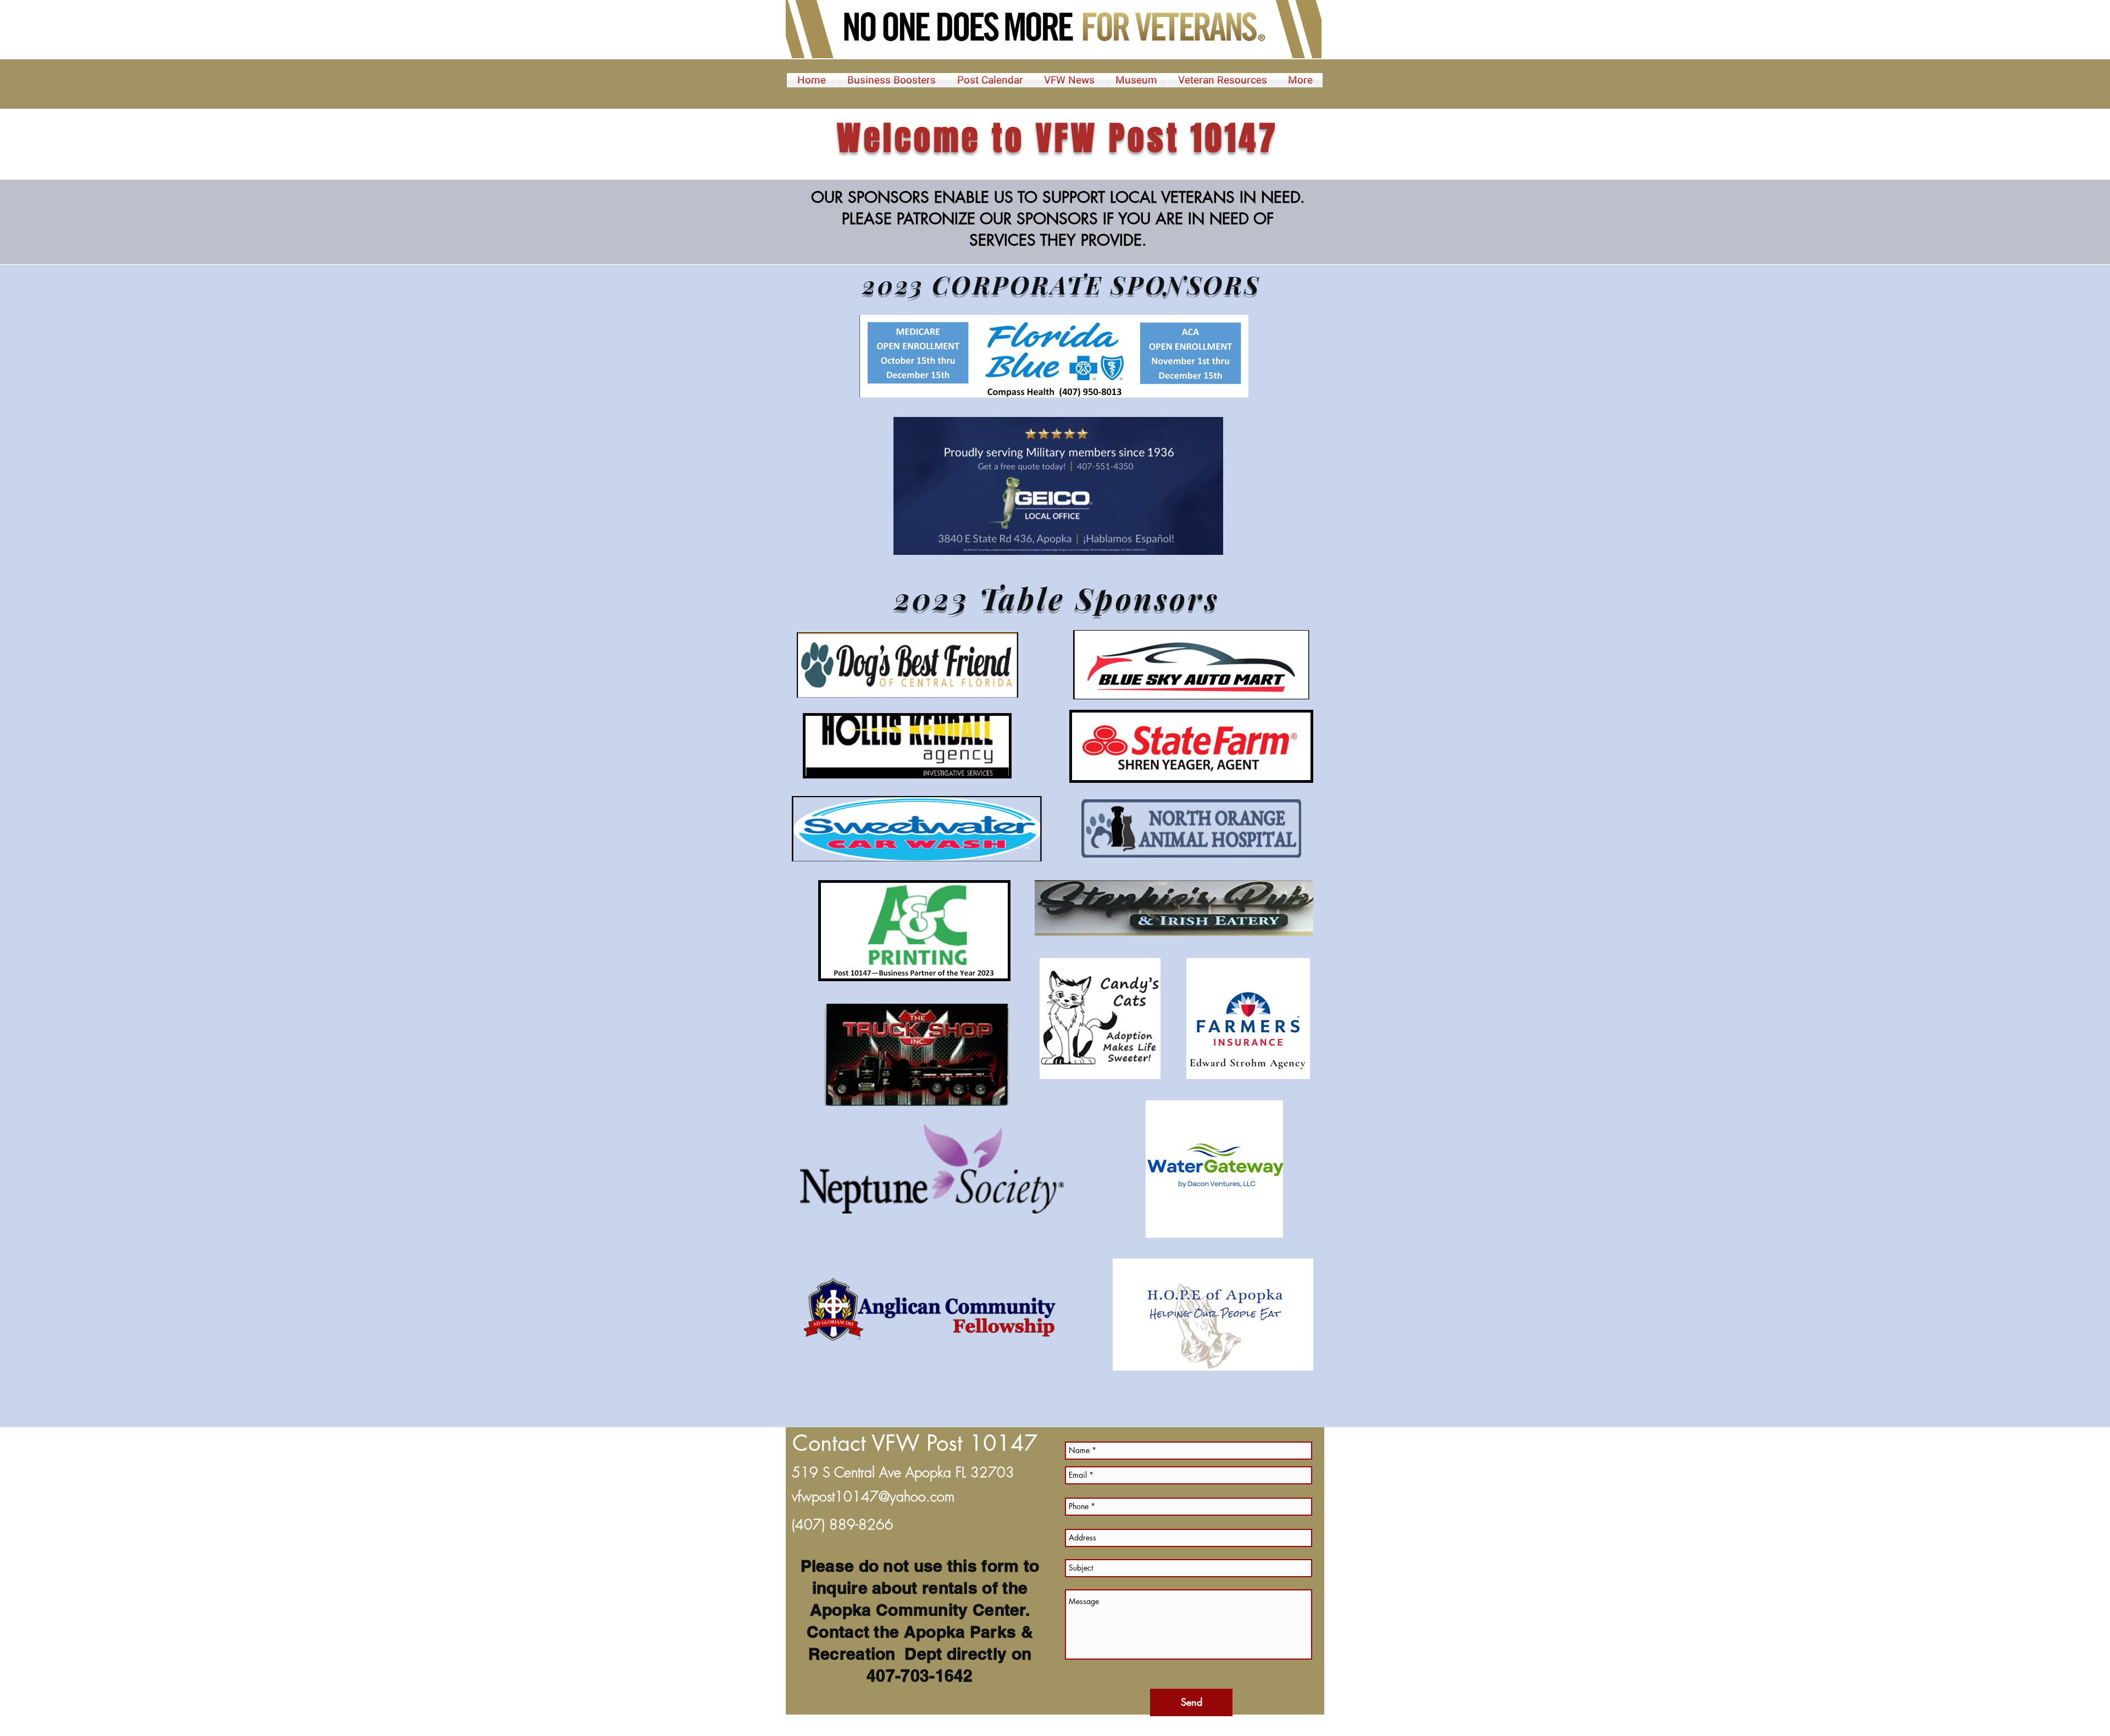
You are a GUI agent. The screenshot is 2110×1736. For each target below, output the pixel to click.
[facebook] (799, 1728)
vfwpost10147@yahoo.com (873, 1496)
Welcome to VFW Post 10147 (1058, 138)
